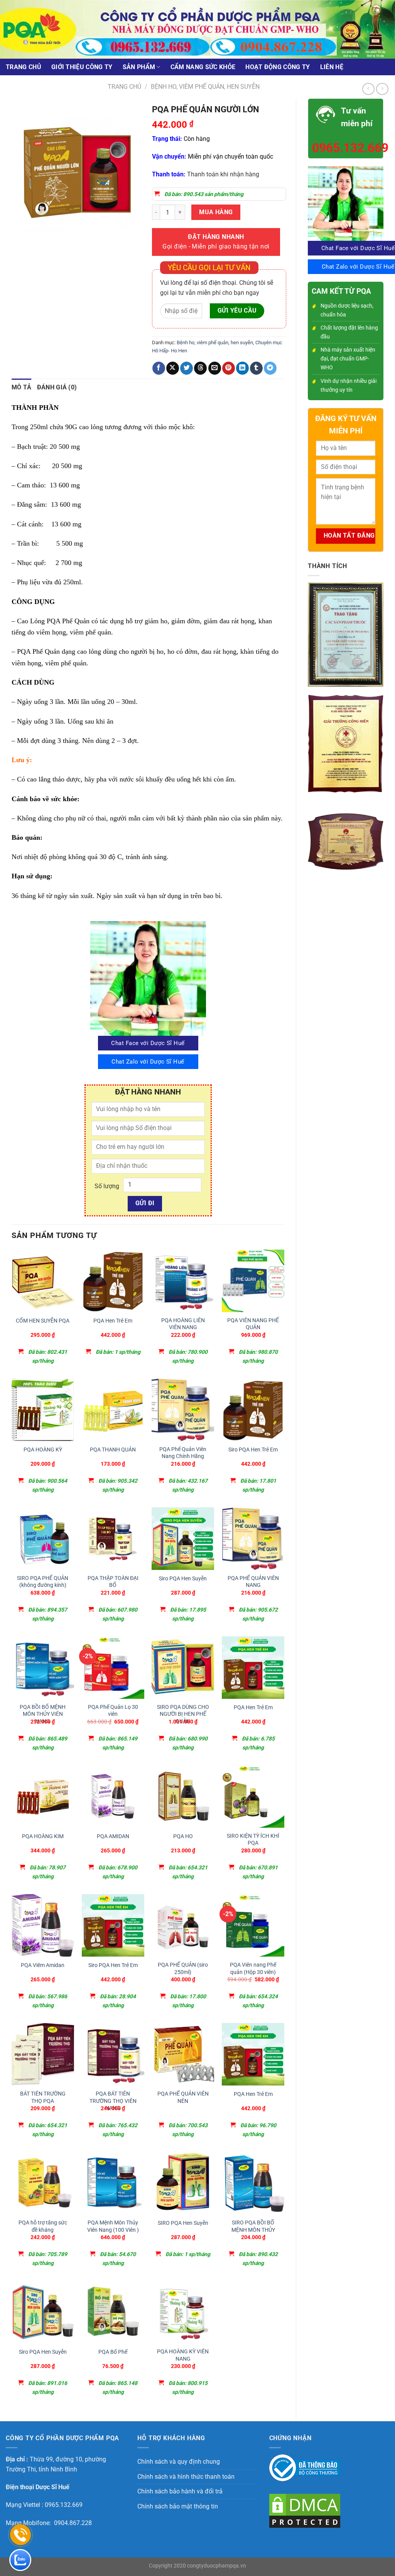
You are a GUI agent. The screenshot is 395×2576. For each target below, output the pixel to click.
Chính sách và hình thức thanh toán (186, 2477)
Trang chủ (24, 67)
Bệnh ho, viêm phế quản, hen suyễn (205, 87)
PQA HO (183, 1836)
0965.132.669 (346, 148)
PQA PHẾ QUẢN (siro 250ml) (183, 1969)
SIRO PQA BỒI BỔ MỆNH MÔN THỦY (253, 2226)
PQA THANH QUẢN (113, 1450)
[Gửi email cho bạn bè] (215, 368)
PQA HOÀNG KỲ (43, 1450)
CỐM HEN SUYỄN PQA (43, 1321)
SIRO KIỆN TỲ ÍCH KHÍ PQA (253, 1840)
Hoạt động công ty (278, 67)
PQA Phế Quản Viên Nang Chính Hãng (183, 1453)
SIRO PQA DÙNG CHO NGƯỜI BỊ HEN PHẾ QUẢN (183, 1714)
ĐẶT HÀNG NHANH (216, 242)
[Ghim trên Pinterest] (229, 368)
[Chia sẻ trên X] (173, 368)
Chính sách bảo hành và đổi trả (180, 2491)
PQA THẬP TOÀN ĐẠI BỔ (113, 1582)
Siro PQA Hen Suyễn (183, 1579)
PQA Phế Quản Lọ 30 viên (113, 1711)
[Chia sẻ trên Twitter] (187, 368)
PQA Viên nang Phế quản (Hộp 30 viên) (253, 1969)
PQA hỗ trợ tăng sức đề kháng (43, 2226)
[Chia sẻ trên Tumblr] (256, 368)
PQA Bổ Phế (113, 2352)
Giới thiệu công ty (82, 67)
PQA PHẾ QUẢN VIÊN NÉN (183, 2097)
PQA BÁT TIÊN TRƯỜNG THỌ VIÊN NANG (113, 2101)
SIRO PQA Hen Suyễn (183, 2223)
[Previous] (19, 240)
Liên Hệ (332, 67)
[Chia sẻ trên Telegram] (270, 368)
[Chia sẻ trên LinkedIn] (242, 368)
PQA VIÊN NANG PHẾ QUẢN (253, 1324)
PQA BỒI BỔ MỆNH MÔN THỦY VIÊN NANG (43, 1714)
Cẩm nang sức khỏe (203, 67)
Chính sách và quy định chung (179, 2462)
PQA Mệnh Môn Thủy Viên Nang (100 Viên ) (113, 2226)
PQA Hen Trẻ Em (113, 1321)
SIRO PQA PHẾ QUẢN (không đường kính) (43, 1582)
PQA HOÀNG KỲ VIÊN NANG (183, 2355)
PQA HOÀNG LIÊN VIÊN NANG (183, 1324)
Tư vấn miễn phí (357, 117)
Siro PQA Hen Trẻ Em (253, 1450)
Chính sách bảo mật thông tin (178, 2506)
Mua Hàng (216, 212)
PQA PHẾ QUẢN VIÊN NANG (253, 1582)
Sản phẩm (139, 67)
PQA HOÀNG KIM (43, 1836)
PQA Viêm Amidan (43, 1965)
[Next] (40, 240)
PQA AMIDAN (113, 1836)
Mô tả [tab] (22, 387)
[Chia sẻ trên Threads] (200, 368)
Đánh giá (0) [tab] (57, 387)
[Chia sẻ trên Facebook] (159, 368)
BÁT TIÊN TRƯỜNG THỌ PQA (43, 2097)
